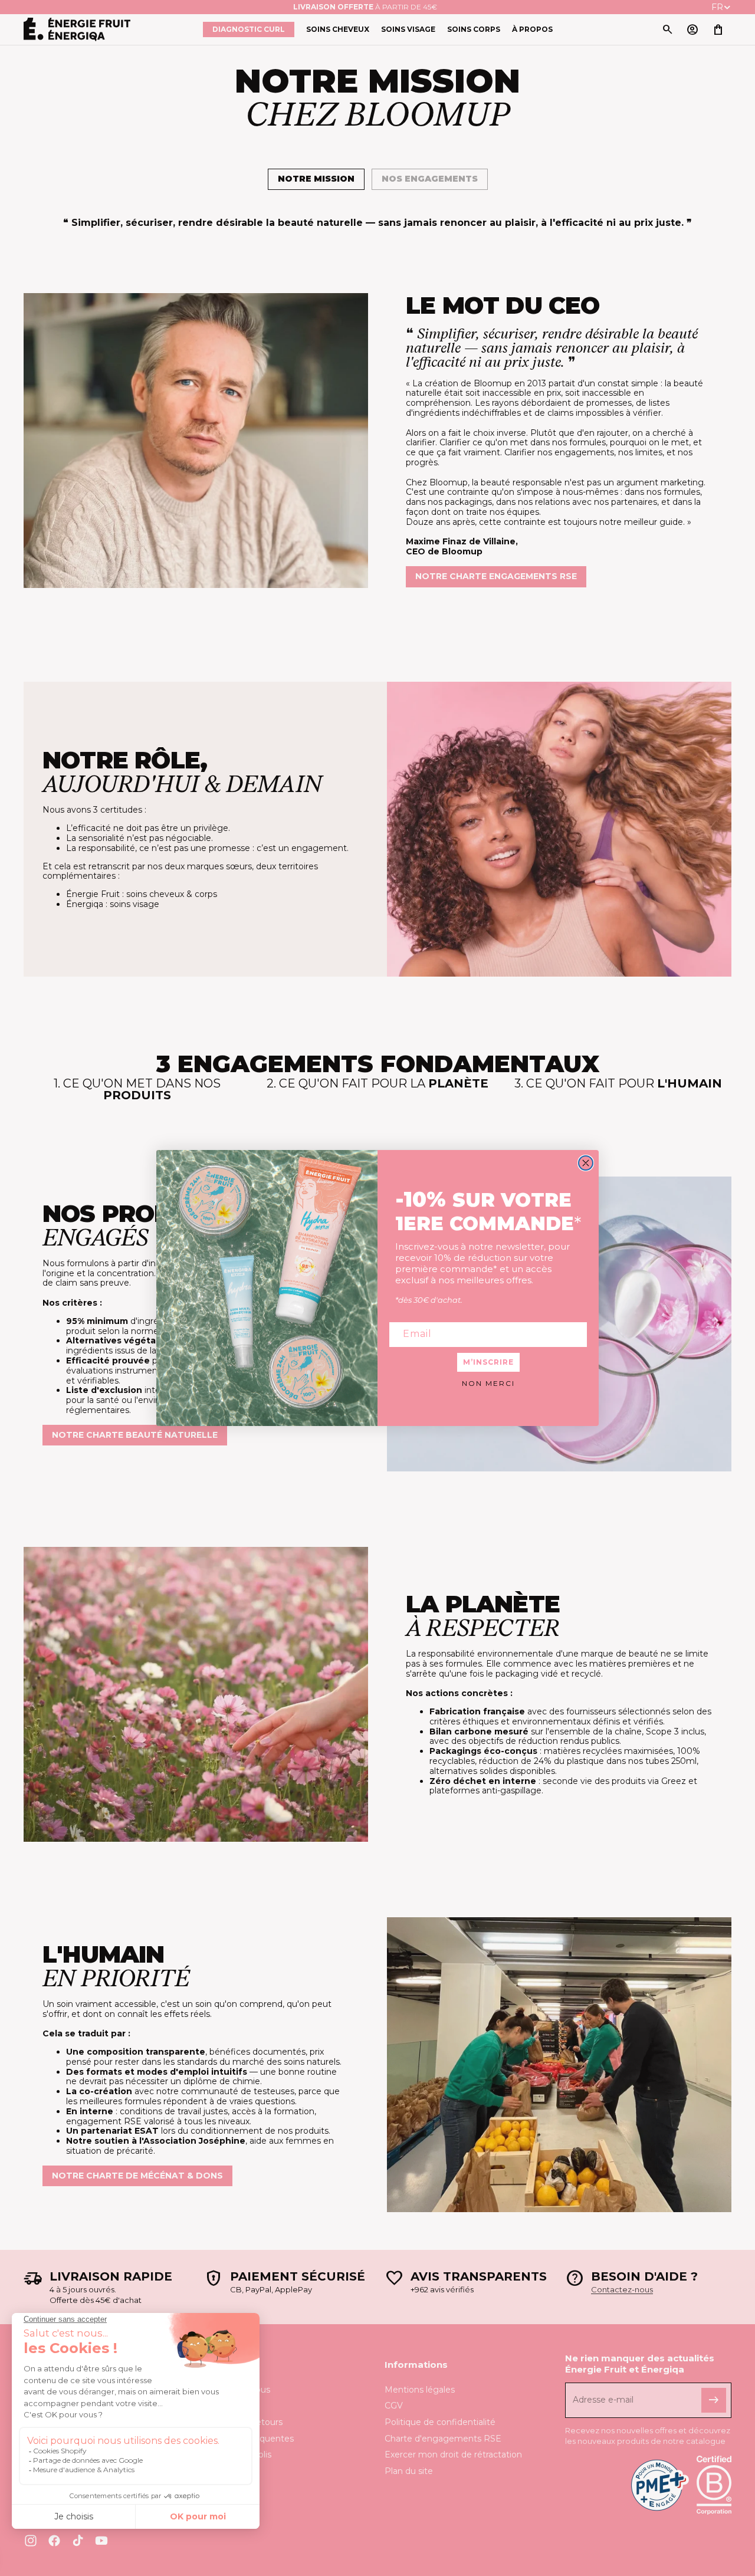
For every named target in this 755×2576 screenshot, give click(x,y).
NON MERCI (488, 1383)
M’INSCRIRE (488, 1362)
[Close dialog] (586, 1163)
